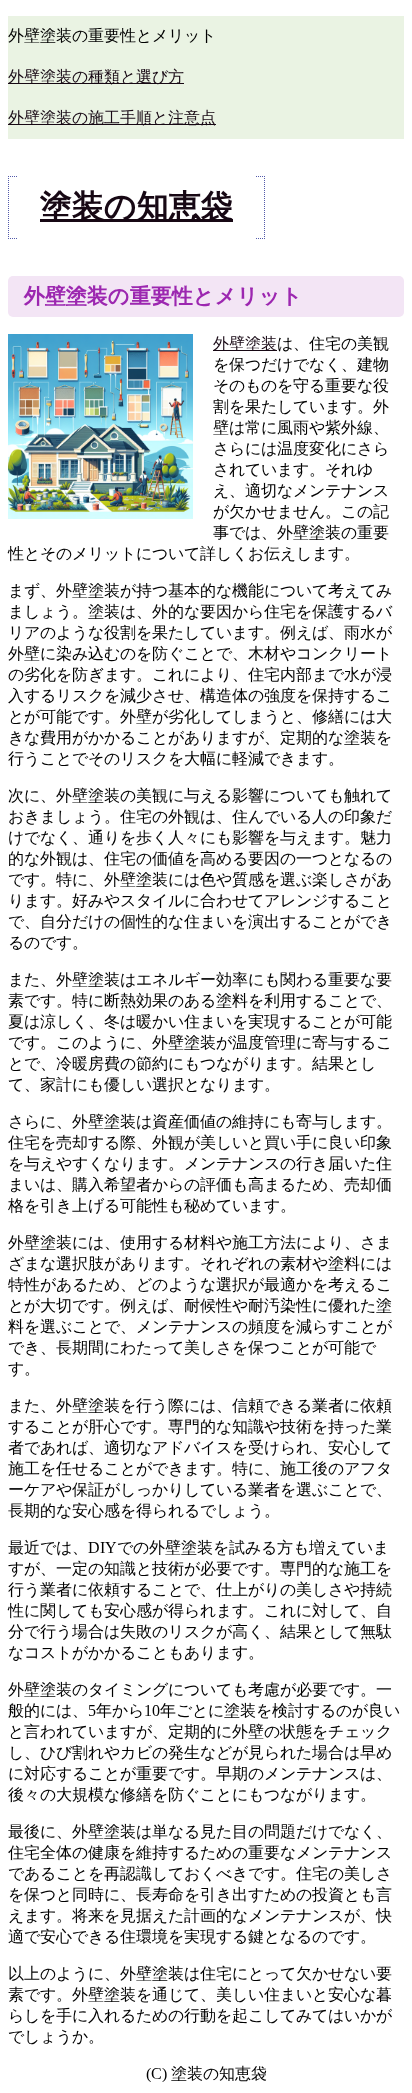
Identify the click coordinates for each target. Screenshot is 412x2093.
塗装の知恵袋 (136, 206)
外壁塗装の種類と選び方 (96, 76)
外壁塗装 (245, 343)
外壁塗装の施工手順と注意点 (112, 117)
